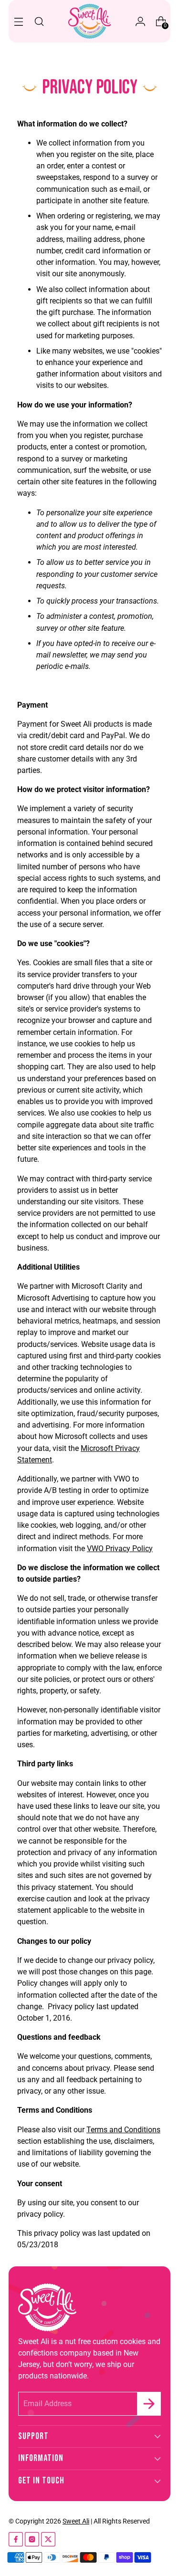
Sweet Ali (76, 2521)
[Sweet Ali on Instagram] (32, 2541)
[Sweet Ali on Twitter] (48, 2541)
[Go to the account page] (140, 21)
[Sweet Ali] (90, 21)
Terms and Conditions (123, 2130)
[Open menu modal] (18, 21)
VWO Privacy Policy (120, 1549)
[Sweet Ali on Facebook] (16, 2541)
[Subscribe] (149, 2404)
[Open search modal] (39, 21)
